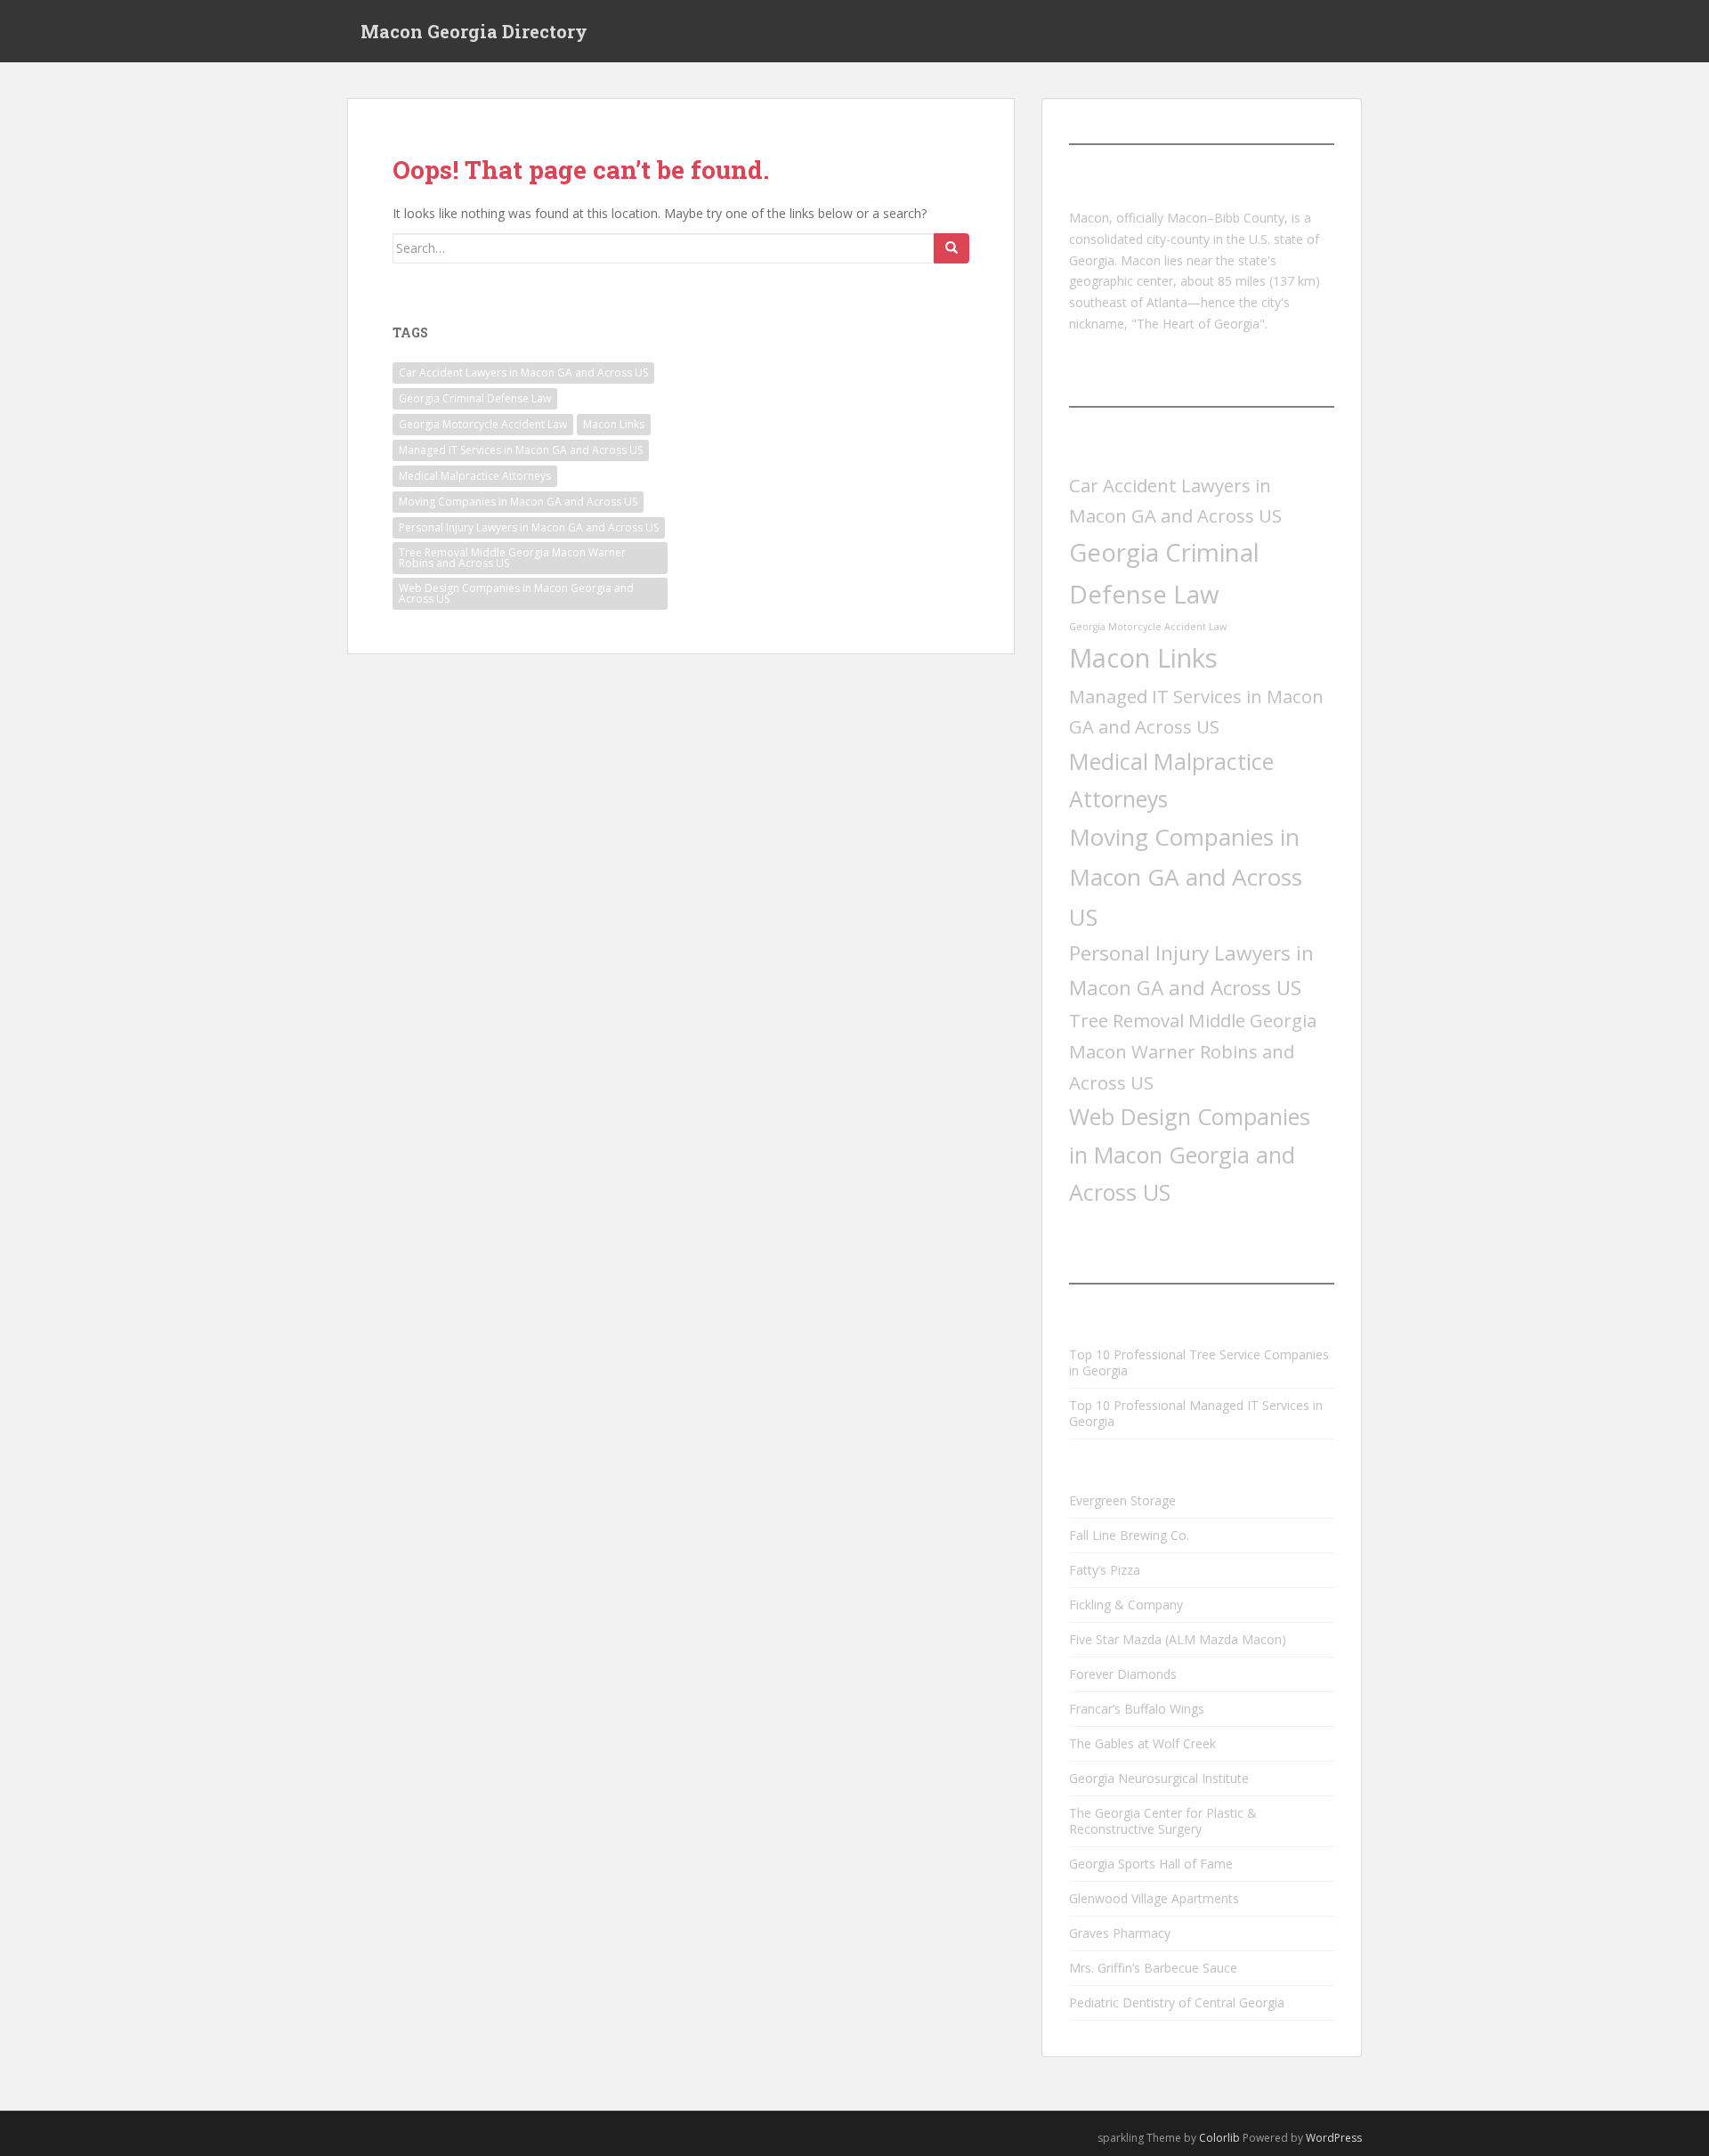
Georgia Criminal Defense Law (475, 398)
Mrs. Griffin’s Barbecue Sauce (1153, 1968)
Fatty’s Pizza (1105, 1570)
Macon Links (614, 424)
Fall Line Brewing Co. (1129, 1535)
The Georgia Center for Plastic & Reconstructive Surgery (1163, 1821)
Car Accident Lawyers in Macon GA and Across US (523, 373)
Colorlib (1219, 2138)
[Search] (952, 248)
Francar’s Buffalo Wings (1137, 1709)
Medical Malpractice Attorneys (475, 476)
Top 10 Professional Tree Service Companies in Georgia (1199, 1362)
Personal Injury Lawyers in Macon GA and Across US (529, 527)
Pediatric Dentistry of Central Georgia (1177, 2002)
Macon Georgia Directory (474, 31)
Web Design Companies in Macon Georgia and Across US (516, 593)
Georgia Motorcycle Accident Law (483, 424)
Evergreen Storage (1122, 1500)
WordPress (1334, 2138)
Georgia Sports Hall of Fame (1151, 1864)
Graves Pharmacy (1120, 1933)
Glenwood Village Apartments (1154, 1898)
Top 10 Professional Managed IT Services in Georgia (1196, 1413)
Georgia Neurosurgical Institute (1159, 1778)
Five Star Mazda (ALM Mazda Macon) (1178, 1639)
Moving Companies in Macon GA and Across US (518, 502)
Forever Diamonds (1123, 1674)
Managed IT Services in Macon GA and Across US (521, 450)
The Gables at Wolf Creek (1142, 1743)
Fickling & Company (1126, 1605)
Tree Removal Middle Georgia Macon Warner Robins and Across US (512, 558)
